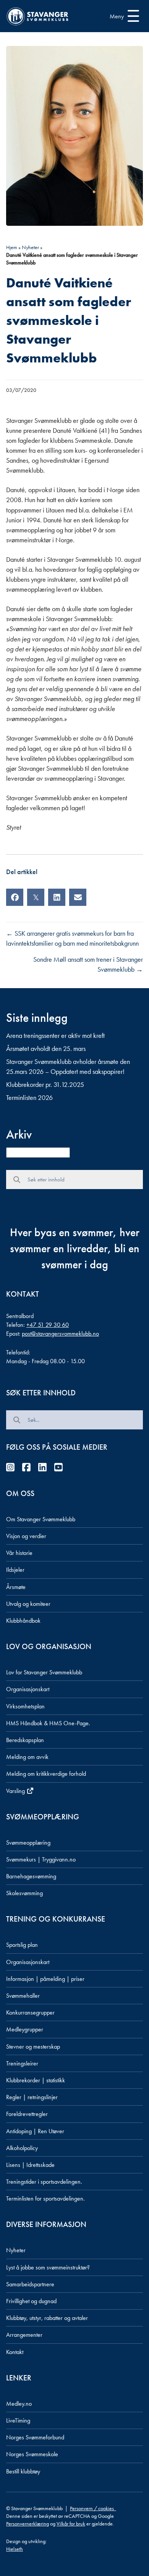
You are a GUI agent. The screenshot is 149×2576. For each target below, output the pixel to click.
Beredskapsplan (25, 1740)
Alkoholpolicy (22, 2148)
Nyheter (30, 247)
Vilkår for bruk (71, 2524)
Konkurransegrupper (30, 2012)
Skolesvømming (24, 1893)
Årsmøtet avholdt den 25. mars (46, 1048)
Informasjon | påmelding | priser (45, 1979)
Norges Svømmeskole (32, 2454)
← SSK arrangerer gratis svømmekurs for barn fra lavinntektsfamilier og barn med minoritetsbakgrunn (72, 938)
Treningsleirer (22, 2063)
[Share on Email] (78, 897)
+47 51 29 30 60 (48, 1325)
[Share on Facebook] (15, 897)
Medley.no (19, 2404)
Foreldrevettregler (27, 2114)
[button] (122, 16)
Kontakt (15, 2352)
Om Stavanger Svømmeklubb (41, 1519)
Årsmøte (16, 1587)
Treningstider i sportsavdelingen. (44, 2182)
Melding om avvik (27, 1757)
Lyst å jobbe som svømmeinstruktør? (48, 2267)
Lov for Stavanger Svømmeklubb (44, 1672)
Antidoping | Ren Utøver (35, 2131)
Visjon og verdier (26, 1536)
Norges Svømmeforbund (35, 2437)
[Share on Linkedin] (57, 897)
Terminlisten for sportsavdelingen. (45, 2198)
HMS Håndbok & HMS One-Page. (48, 1723)
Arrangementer (24, 2335)
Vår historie (19, 1553)
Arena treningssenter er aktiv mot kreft (55, 1035)
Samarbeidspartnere (30, 2284)
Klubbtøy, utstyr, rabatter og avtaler (47, 2318)
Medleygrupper (25, 2029)
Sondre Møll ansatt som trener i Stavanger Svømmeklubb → (88, 964)
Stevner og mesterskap (33, 2047)
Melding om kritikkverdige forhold (46, 1774)
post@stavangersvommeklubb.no (60, 1334)
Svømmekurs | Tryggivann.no (41, 1859)
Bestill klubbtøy (23, 2471)
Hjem (12, 247)
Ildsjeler (15, 1570)
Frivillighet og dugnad (31, 2301)
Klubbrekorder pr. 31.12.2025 (45, 1084)
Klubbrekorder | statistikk (36, 2080)
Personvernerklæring (28, 2524)
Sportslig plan (22, 1945)
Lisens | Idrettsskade (30, 2165)
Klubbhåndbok (23, 1621)
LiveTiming (18, 2420)
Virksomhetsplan (25, 1706)
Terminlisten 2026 (29, 1097)
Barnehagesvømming (31, 1876)
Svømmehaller (23, 1996)
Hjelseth (15, 2549)
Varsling (16, 1791)
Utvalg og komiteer (28, 1604)
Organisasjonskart (28, 1689)
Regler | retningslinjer (32, 2097)
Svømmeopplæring (28, 1843)
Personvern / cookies (93, 2508)
